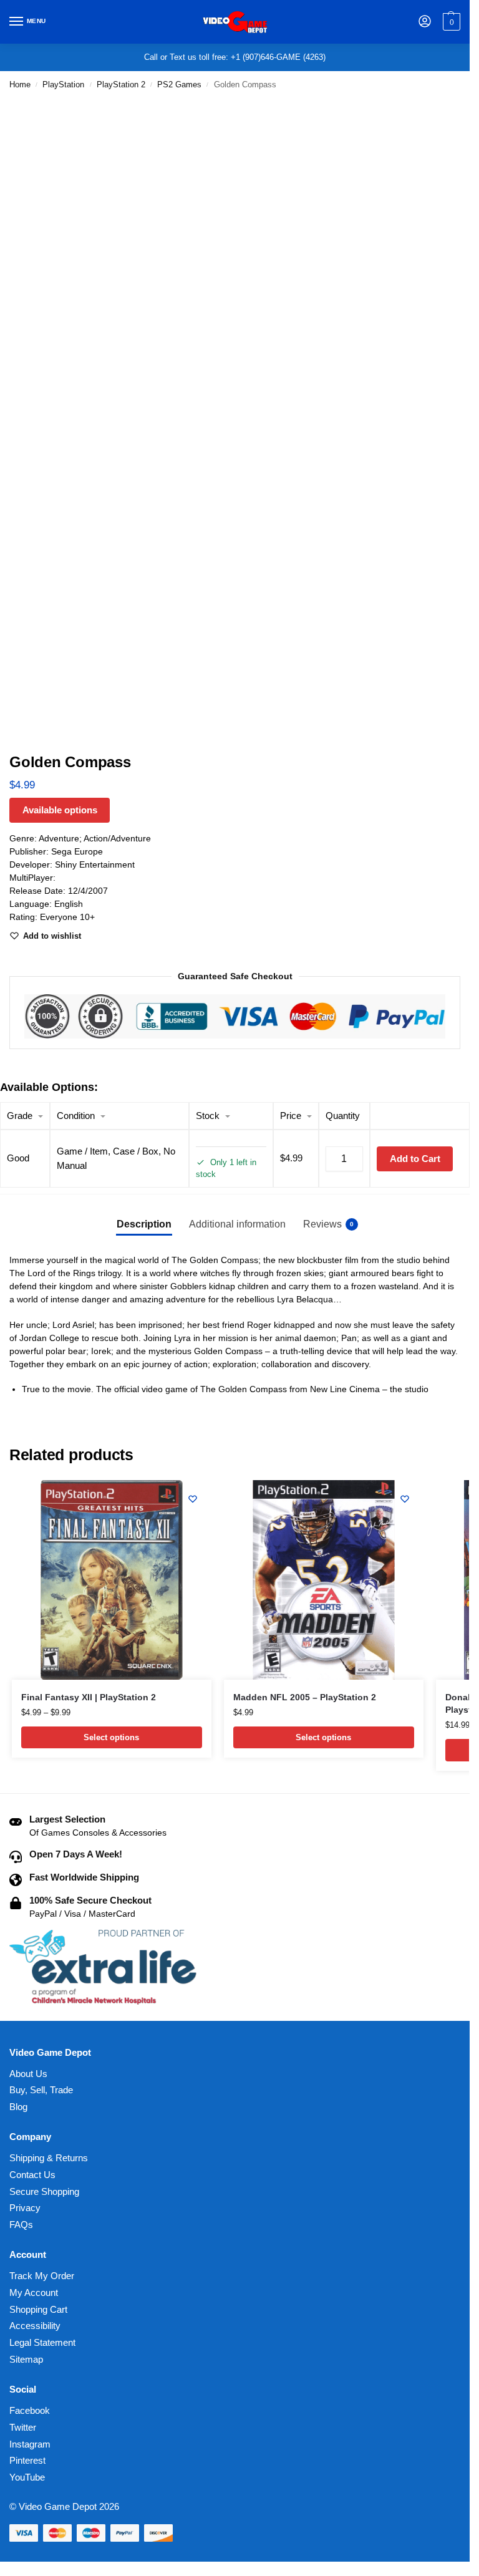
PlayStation (63, 85)
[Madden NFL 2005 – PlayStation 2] (324, 1580)
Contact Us (32, 2175)
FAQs (21, 2225)
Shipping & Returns (49, 2158)
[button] (450, 22)
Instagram (30, 2444)
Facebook (30, 2411)
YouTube (27, 2477)
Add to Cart (415, 1159)
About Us (28, 2074)
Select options (111, 1737)
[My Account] (425, 22)
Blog (18, 2107)
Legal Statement (42, 2343)
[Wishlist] (193, 1499)
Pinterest (27, 2461)
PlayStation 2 (121, 85)
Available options (60, 810)
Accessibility (35, 2326)
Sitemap (26, 2360)
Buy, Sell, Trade (41, 2090)
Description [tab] (144, 1224)
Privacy (25, 2208)
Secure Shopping (44, 2192)
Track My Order (42, 2276)
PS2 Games (179, 85)
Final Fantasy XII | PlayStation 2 (89, 1697)
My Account (34, 2293)
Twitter (23, 2428)
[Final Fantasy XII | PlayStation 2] (112, 1580)
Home (20, 85)
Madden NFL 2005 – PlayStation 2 (305, 1697)
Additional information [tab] (237, 1224)
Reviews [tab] (328, 1224)
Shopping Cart (38, 2310)
